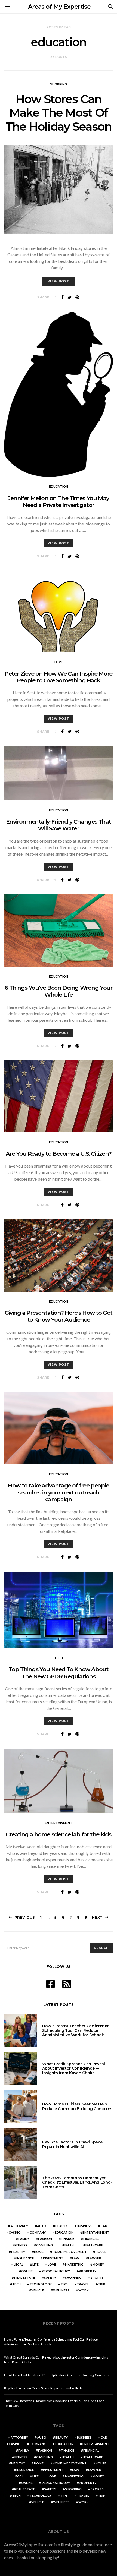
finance (68, 2239)
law (76, 2258)
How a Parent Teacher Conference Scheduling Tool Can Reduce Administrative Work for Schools (76, 2030)
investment (53, 2258)
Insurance (25, 2258)
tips (64, 2284)
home (39, 2252)
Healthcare (93, 2245)
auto (42, 2226)
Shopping (59, 84)
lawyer (95, 2258)
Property (88, 2271)
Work (83, 2290)
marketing (74, 2265)
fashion (45, 2239)
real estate (25, 2278)
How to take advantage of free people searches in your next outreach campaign (59, 1492)
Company (38, 2233)
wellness (61, 2290)
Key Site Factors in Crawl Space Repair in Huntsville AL (72, 2144)
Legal (19, 2265)
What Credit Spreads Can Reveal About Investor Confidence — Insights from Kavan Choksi (74, 2069)
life (36, 2265)
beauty (61, 2226)
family (24, 2239)
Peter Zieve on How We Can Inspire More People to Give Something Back (59, 677)
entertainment (96, 2233)
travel (83, 2284)
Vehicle (38, 2290)
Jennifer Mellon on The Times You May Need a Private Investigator (59, 502)
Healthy (18, 2252)
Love (59, 662)
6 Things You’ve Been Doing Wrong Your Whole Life (58, 991)
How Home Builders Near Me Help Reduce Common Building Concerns (77, 2106)
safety (50, 2278)
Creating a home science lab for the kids (59, 1834)
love (52, 2265)
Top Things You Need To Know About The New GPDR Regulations (59, 1673)
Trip (102, 2284)
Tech (59, 1658)
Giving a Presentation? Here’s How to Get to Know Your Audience (59, 1316)
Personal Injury (56, 2271)
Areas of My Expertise (59, 7)
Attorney (19, 2226)
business (84, 2226)
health (68, 2245)
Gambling (44, 2245)
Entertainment (59, 1823)
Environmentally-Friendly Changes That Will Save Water (59, 825)
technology (41, 2284)
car (104, 2226)
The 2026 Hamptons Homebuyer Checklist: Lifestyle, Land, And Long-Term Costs (77, 2183)
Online (27, 2271)
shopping (73, 2278)
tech (16, 2284)
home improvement (70, 2252)
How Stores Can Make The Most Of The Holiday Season (58, 113)
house (101, 2252)
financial (91, 2239)
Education (59, 487)
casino (15, 2233)
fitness (21, 2245)
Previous (25, 1917)
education (64, 2233)
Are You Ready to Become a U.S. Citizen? (59, 1154)
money (98, 2265)
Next (97, 1917)
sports (97, 2278)
